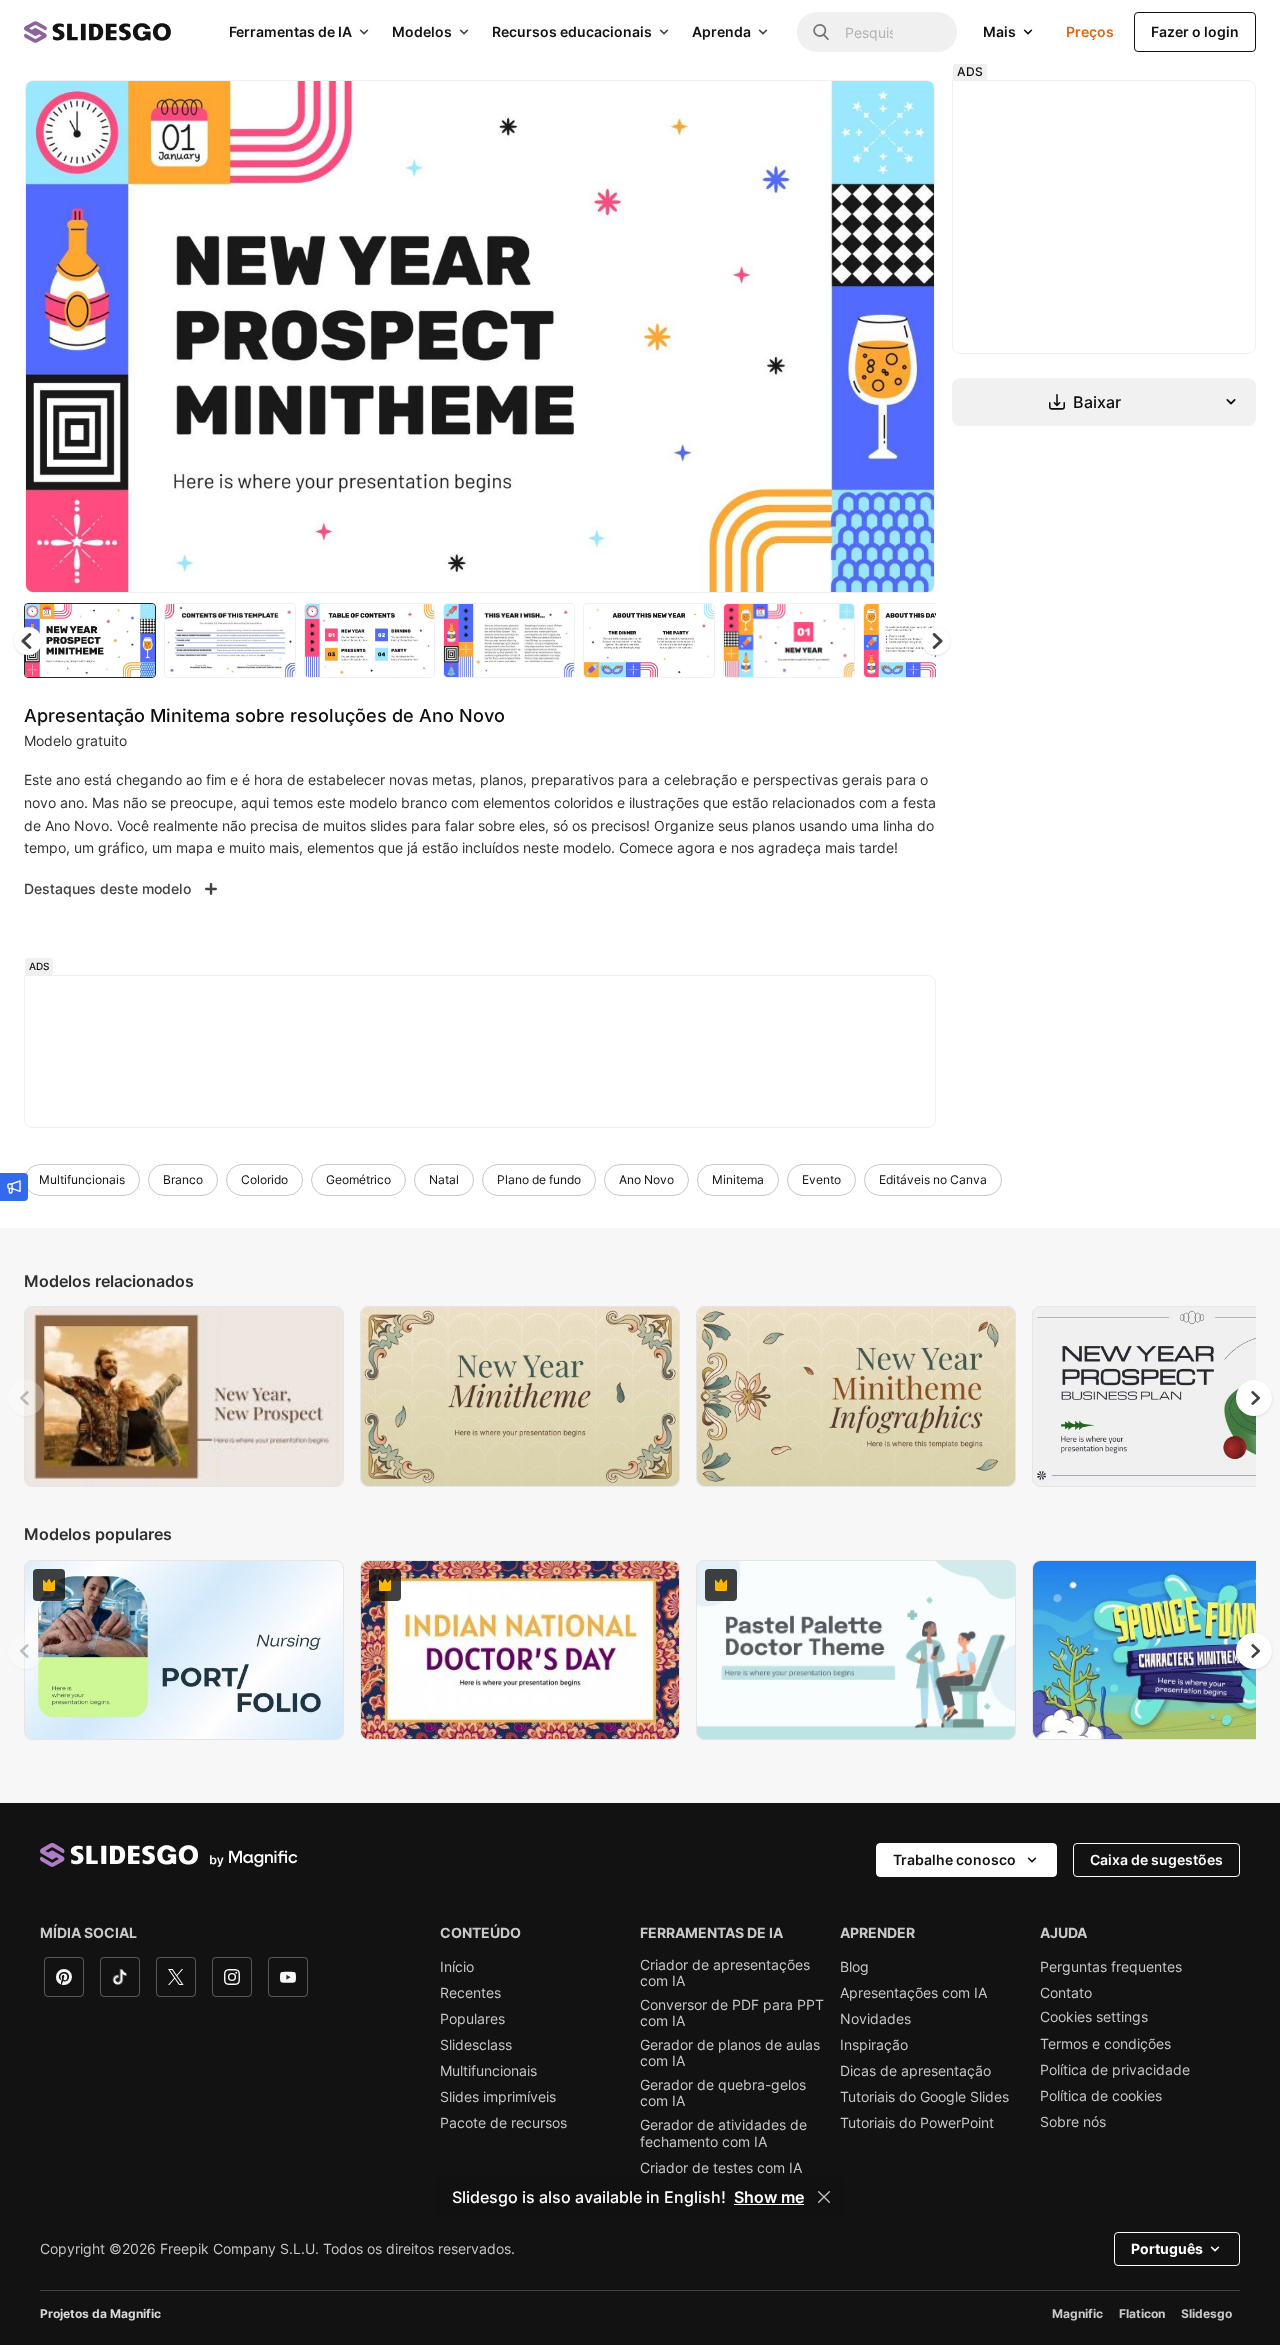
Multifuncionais (82, 1179)
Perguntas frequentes (1111, 1967)
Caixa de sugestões (1156, 1859)
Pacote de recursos (503, 2123)
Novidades (875, 2019)
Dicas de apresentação (915, 2071)
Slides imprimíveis (498, 2097)
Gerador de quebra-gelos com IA (723, 2093)
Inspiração (874, 2045)
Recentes (470, 1993)
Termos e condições (1105, 2044)
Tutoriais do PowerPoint (917, 2123)
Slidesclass (476, 2045)
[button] (936, 641)
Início (457, 1967)
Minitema (738, 1179)
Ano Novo (646, 1179)
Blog (854, 1967)
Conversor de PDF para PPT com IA (732, 2013)
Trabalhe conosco (954, 1859)
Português (1167, 2248)
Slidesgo (1206, 2313)
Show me (769, 2197)
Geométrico (358, 1179)
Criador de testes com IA (721, 2168)
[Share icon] (901, 112)
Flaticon (1142, 2313)
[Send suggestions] (14, 1187)
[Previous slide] (26, 1398)
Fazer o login (1195, 31)
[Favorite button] (849, 112)
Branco (183, 1179)
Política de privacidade (1115, 2070)
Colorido (264, 1179)
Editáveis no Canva (933, 1179)
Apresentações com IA (913, 1993)
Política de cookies (1101, 2096)
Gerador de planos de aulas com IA (730, 2053)
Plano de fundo (539, 1179)
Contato (1066, 1993)
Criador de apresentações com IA (725, 1973)
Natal (444, 1179)
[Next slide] (905, 337)
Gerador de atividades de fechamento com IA (723, 2133)
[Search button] (821, 32)
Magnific (1077, 2313)
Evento (821, 1179)
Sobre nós (1073, 2122)
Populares (472, 2019)
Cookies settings (1094, 2017)
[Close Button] (824, 2197)
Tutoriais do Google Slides (924, 2097)
